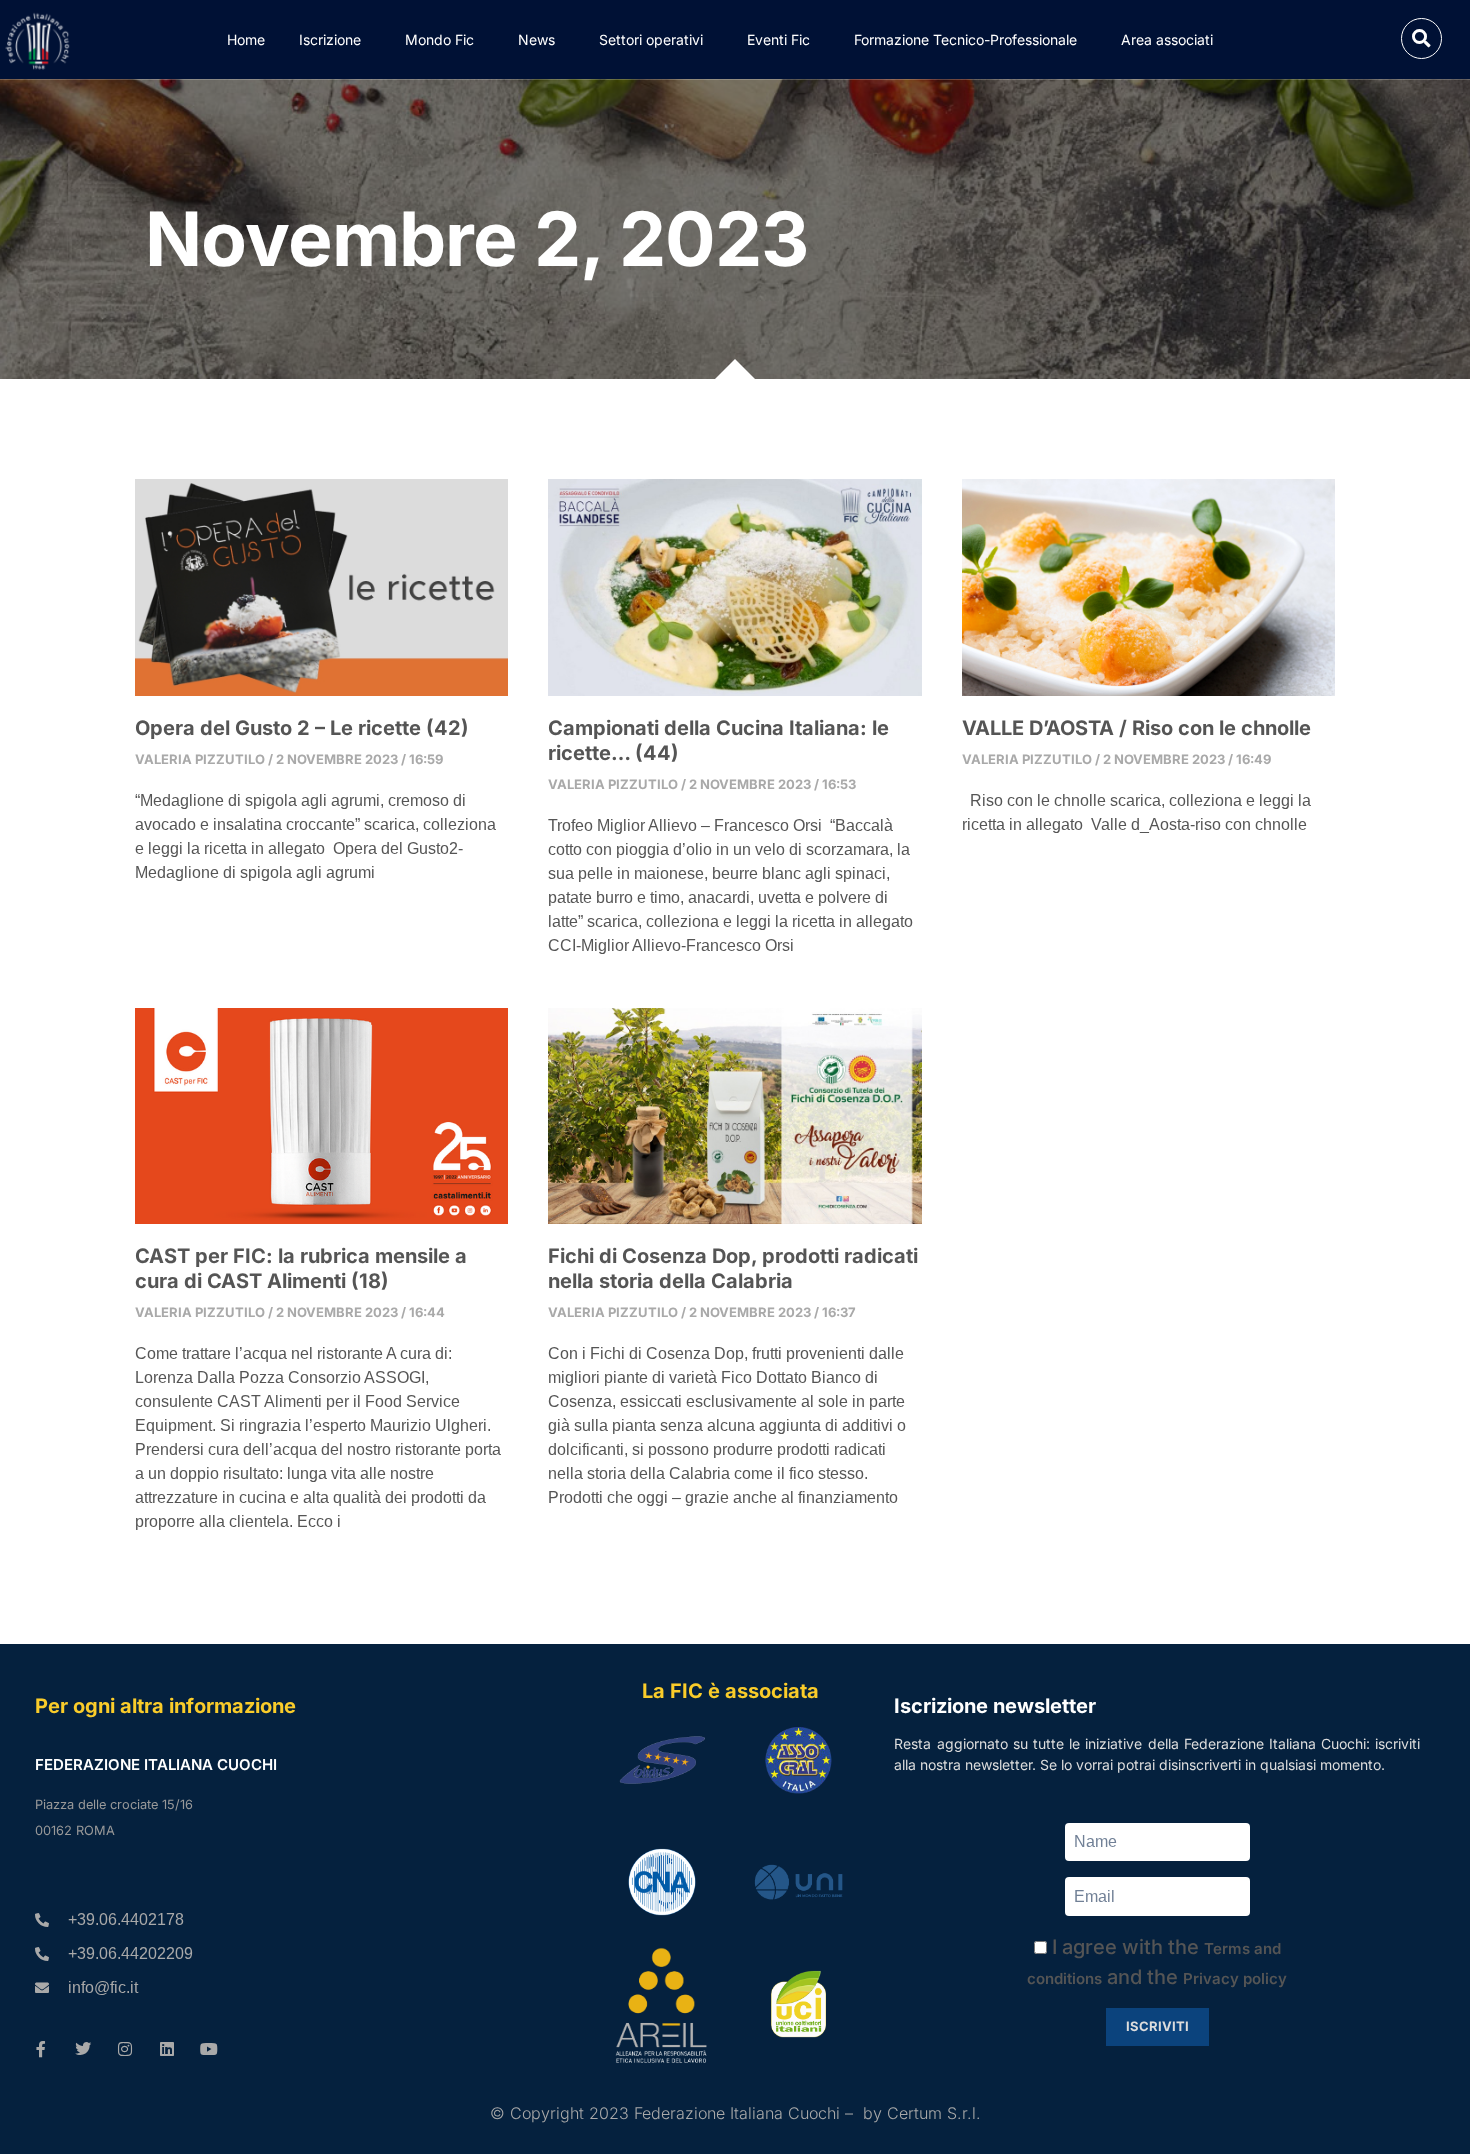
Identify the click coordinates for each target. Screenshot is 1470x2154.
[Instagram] (125, 2049)
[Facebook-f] (41, 2049)
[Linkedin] (167, 2049)
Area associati (1167, 39)
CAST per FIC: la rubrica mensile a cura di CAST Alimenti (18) (301, 1268)
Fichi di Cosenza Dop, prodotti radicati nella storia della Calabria (733, 1268)
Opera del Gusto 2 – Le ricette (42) (302, 728)
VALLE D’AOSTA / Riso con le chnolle (1136, 728)
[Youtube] (209, 2049)
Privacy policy (1235, 1978)
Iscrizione (330, 39)
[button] (1421, 38)
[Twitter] (83, 2049)
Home (246, 39)
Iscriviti (1157, 2026)
